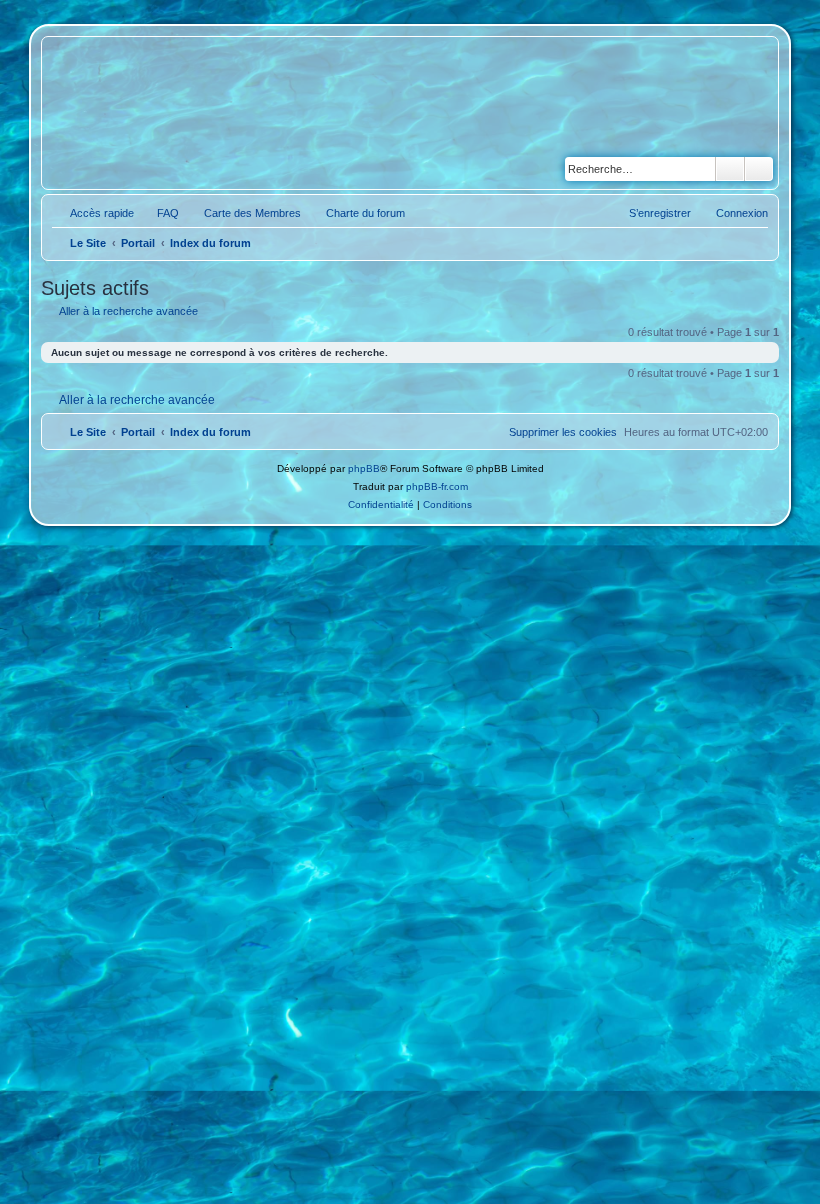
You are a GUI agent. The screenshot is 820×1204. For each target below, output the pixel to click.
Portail (138, 243)
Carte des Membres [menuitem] (252, 213)
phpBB (364, 468)
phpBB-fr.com (437, 486)
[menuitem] (159, 213)
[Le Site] (138, 113)
